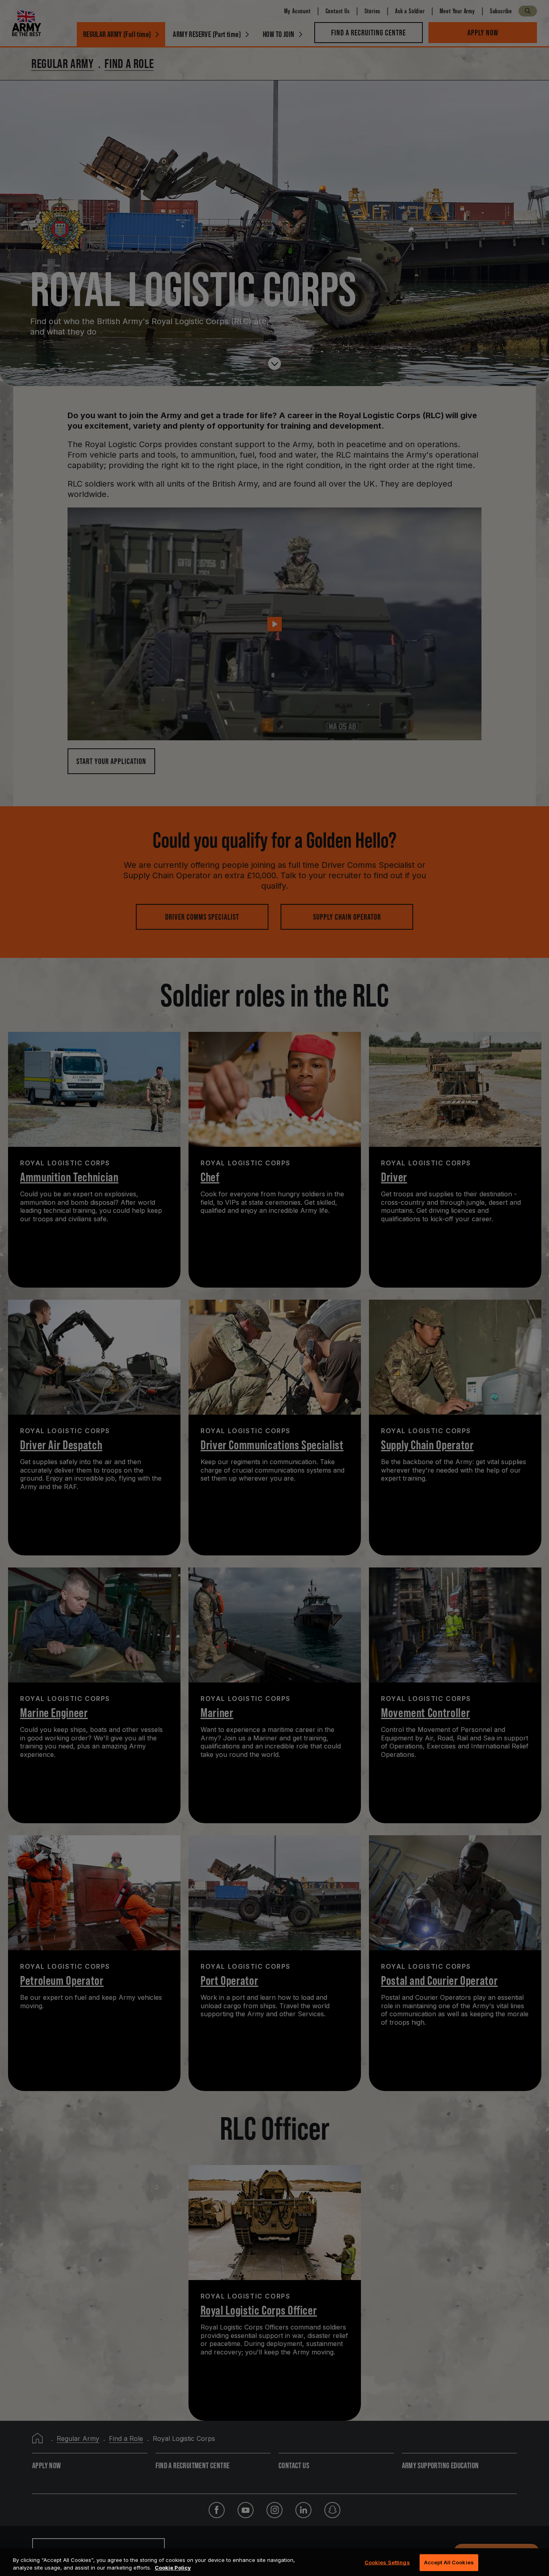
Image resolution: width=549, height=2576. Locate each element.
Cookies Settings (387, 2562)
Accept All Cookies (449, 2562)
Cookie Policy (173, 2568)
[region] (274, 2562)
